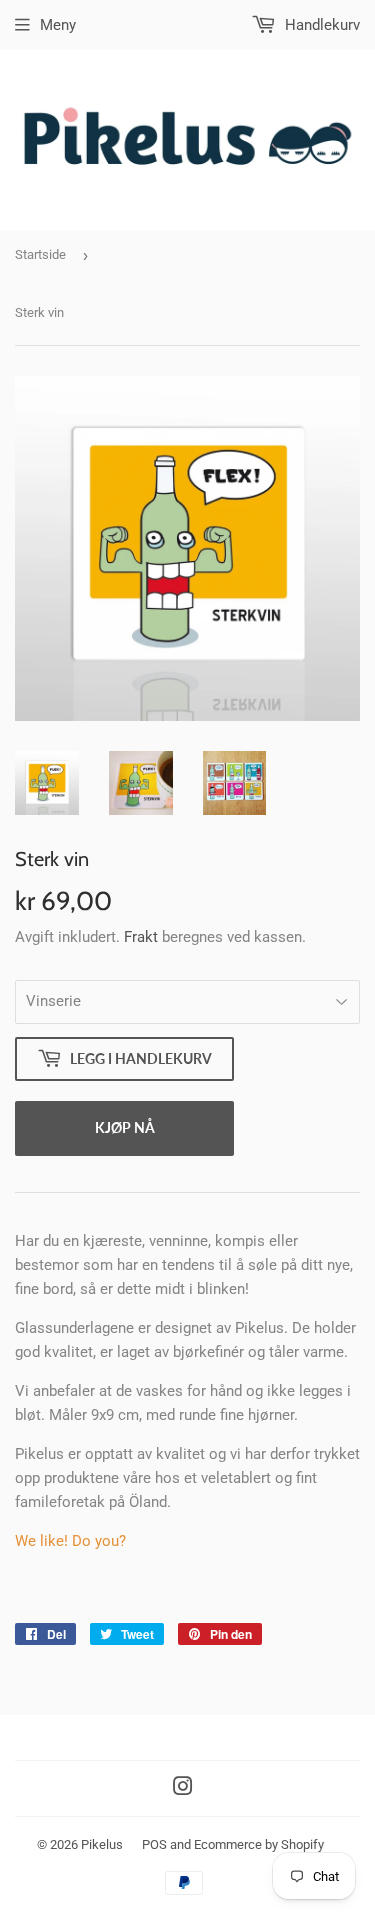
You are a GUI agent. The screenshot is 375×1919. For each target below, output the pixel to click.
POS (154, 1844)
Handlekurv (320, 25)
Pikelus (102, 1844)
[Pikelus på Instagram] (183, 1789)
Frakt (141, 937)
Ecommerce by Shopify (259, 1844)
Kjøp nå (125, 1127)
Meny (58, 25)
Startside (40, 254)
